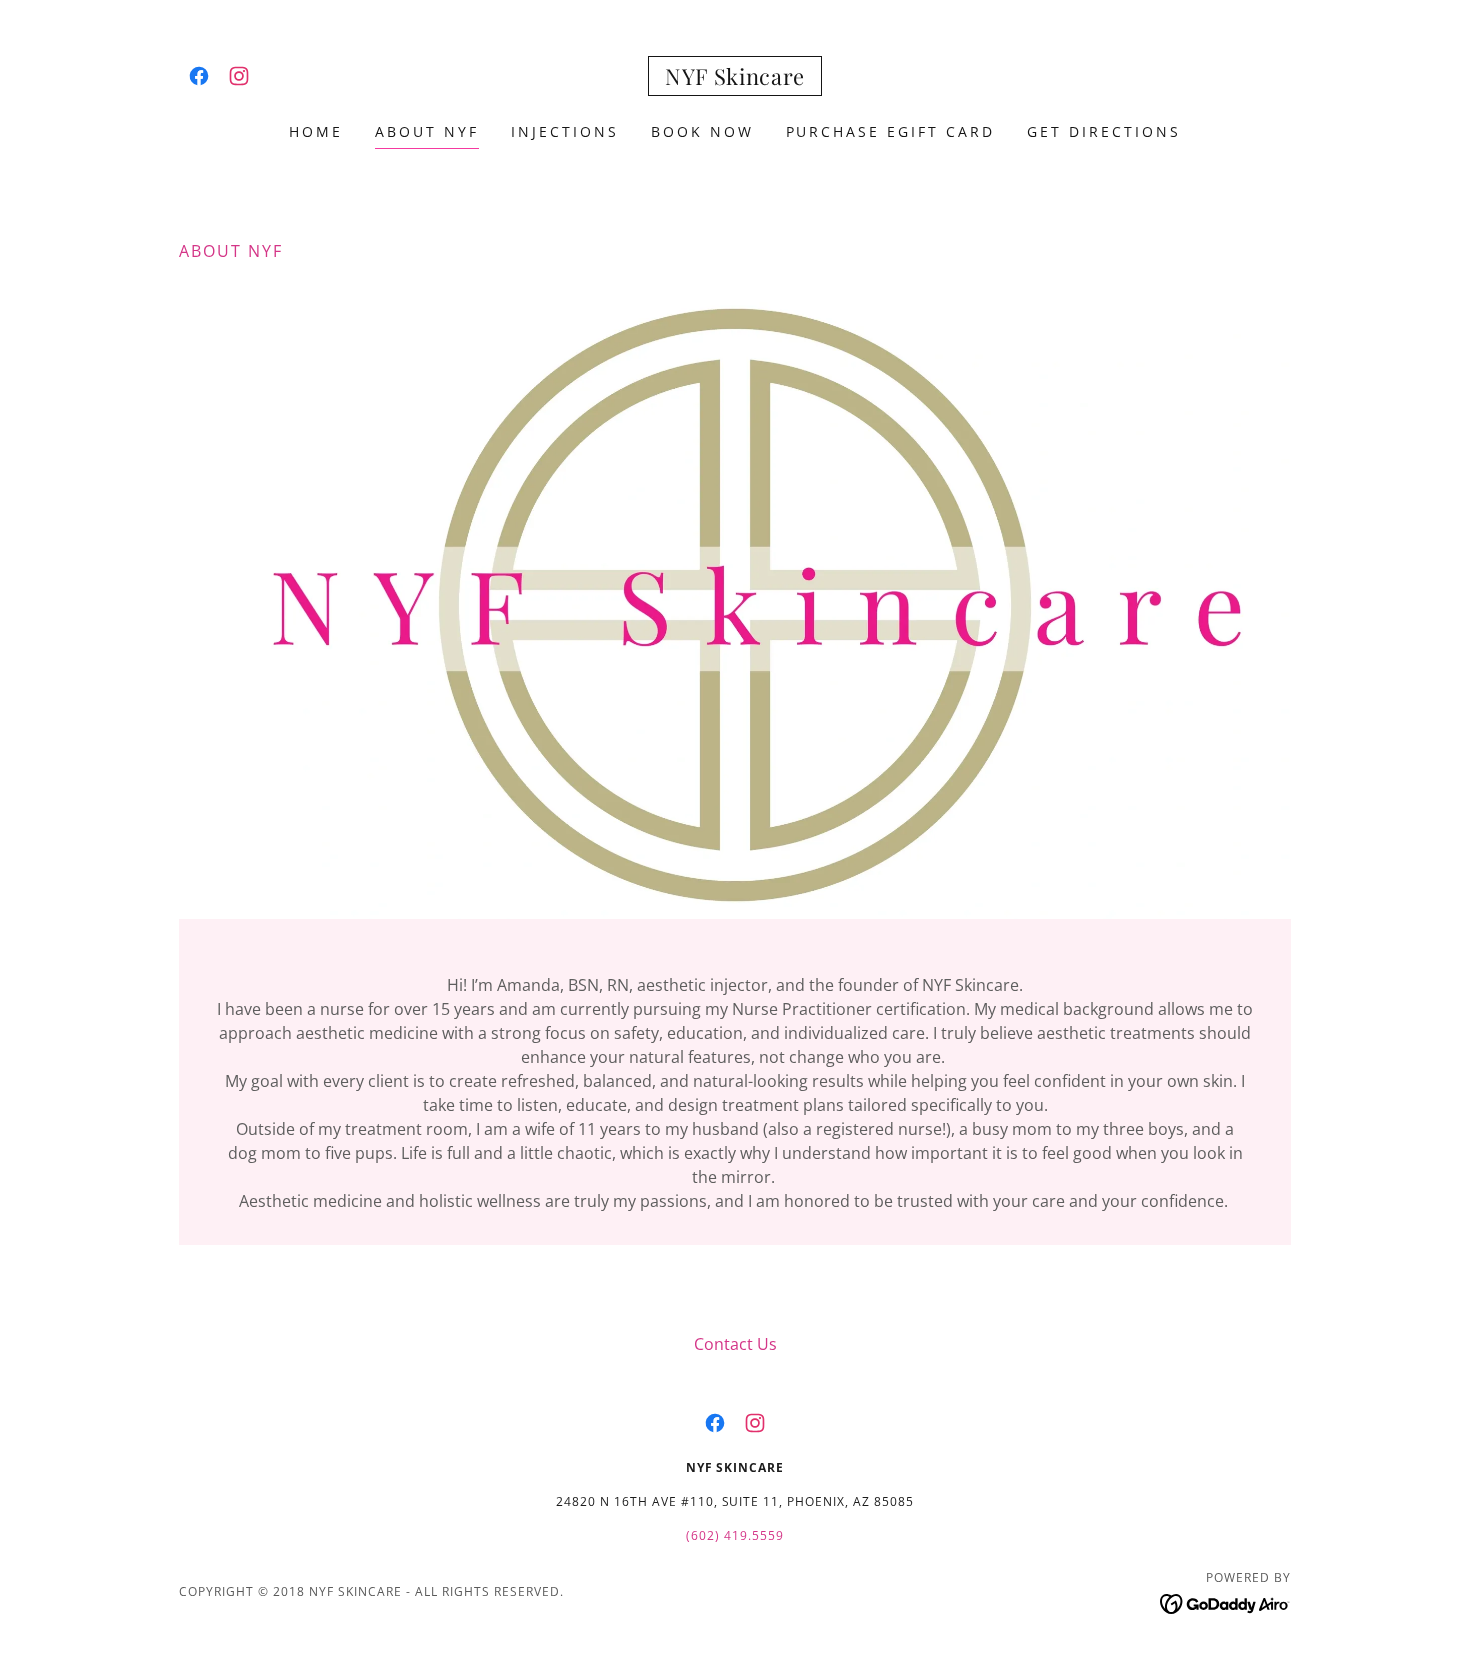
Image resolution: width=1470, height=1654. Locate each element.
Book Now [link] (702, 131)
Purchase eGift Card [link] (891, 131)
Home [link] (316, 131)
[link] (199, 76)
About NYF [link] (427, 131)
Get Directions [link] (1104, 131)
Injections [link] (565, 131)
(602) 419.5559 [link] (735, 1535)
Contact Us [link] (735, 1344)
